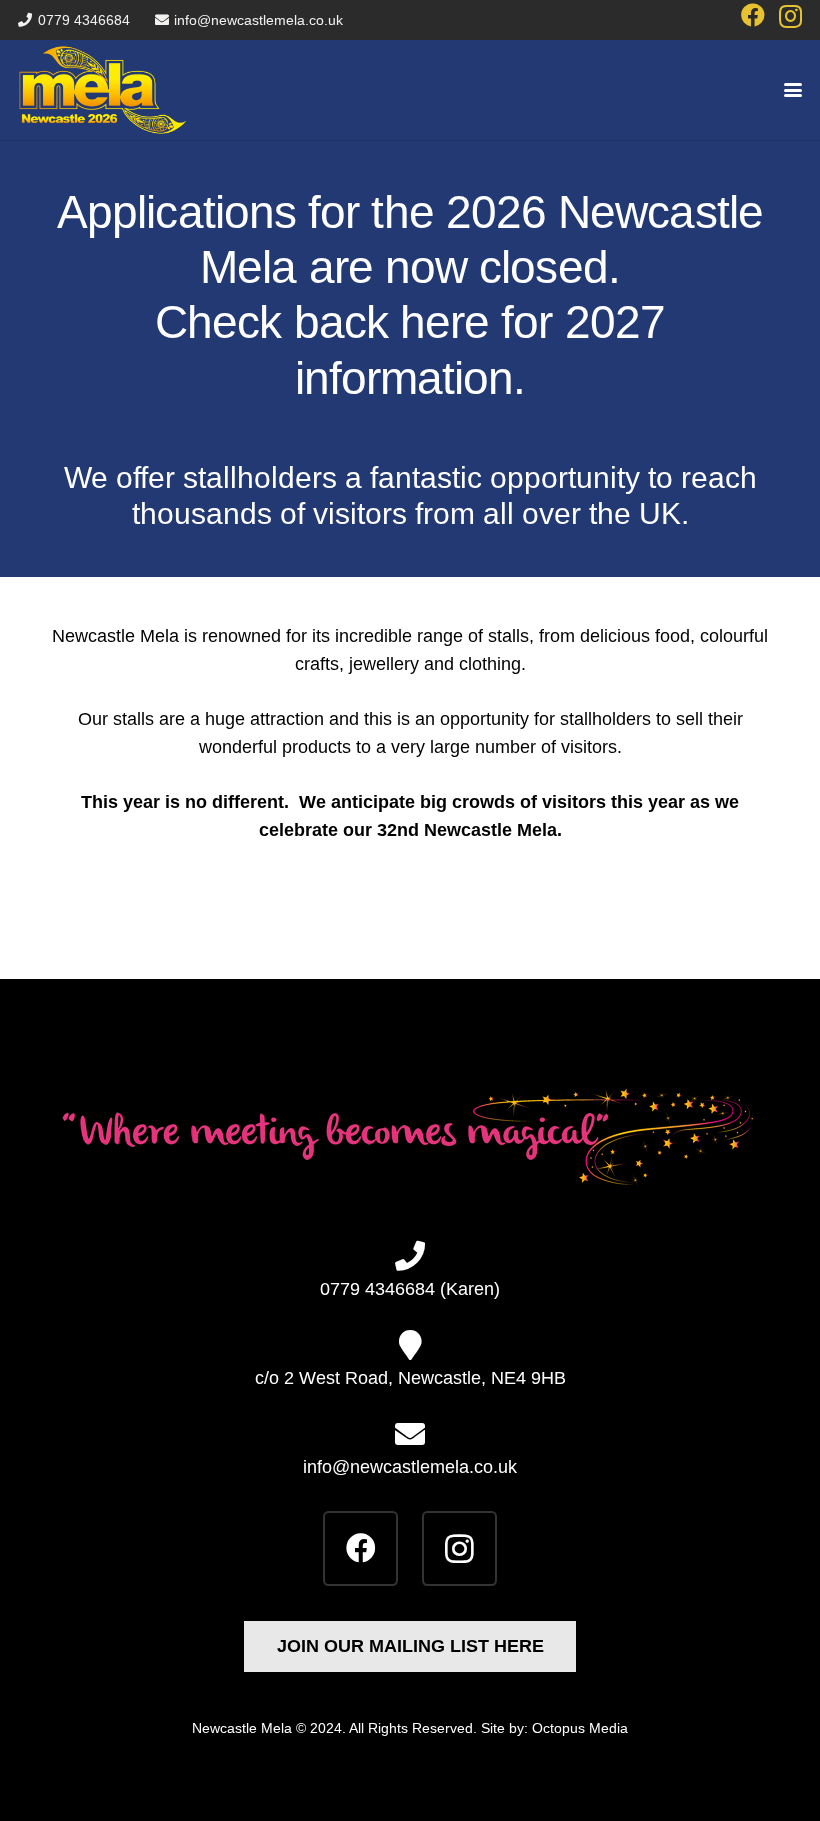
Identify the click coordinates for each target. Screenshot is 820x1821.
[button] (793, 90)
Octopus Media (580, 1728)
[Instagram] (790, 16)
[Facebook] (753, 15)
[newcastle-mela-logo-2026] (103, 90)
